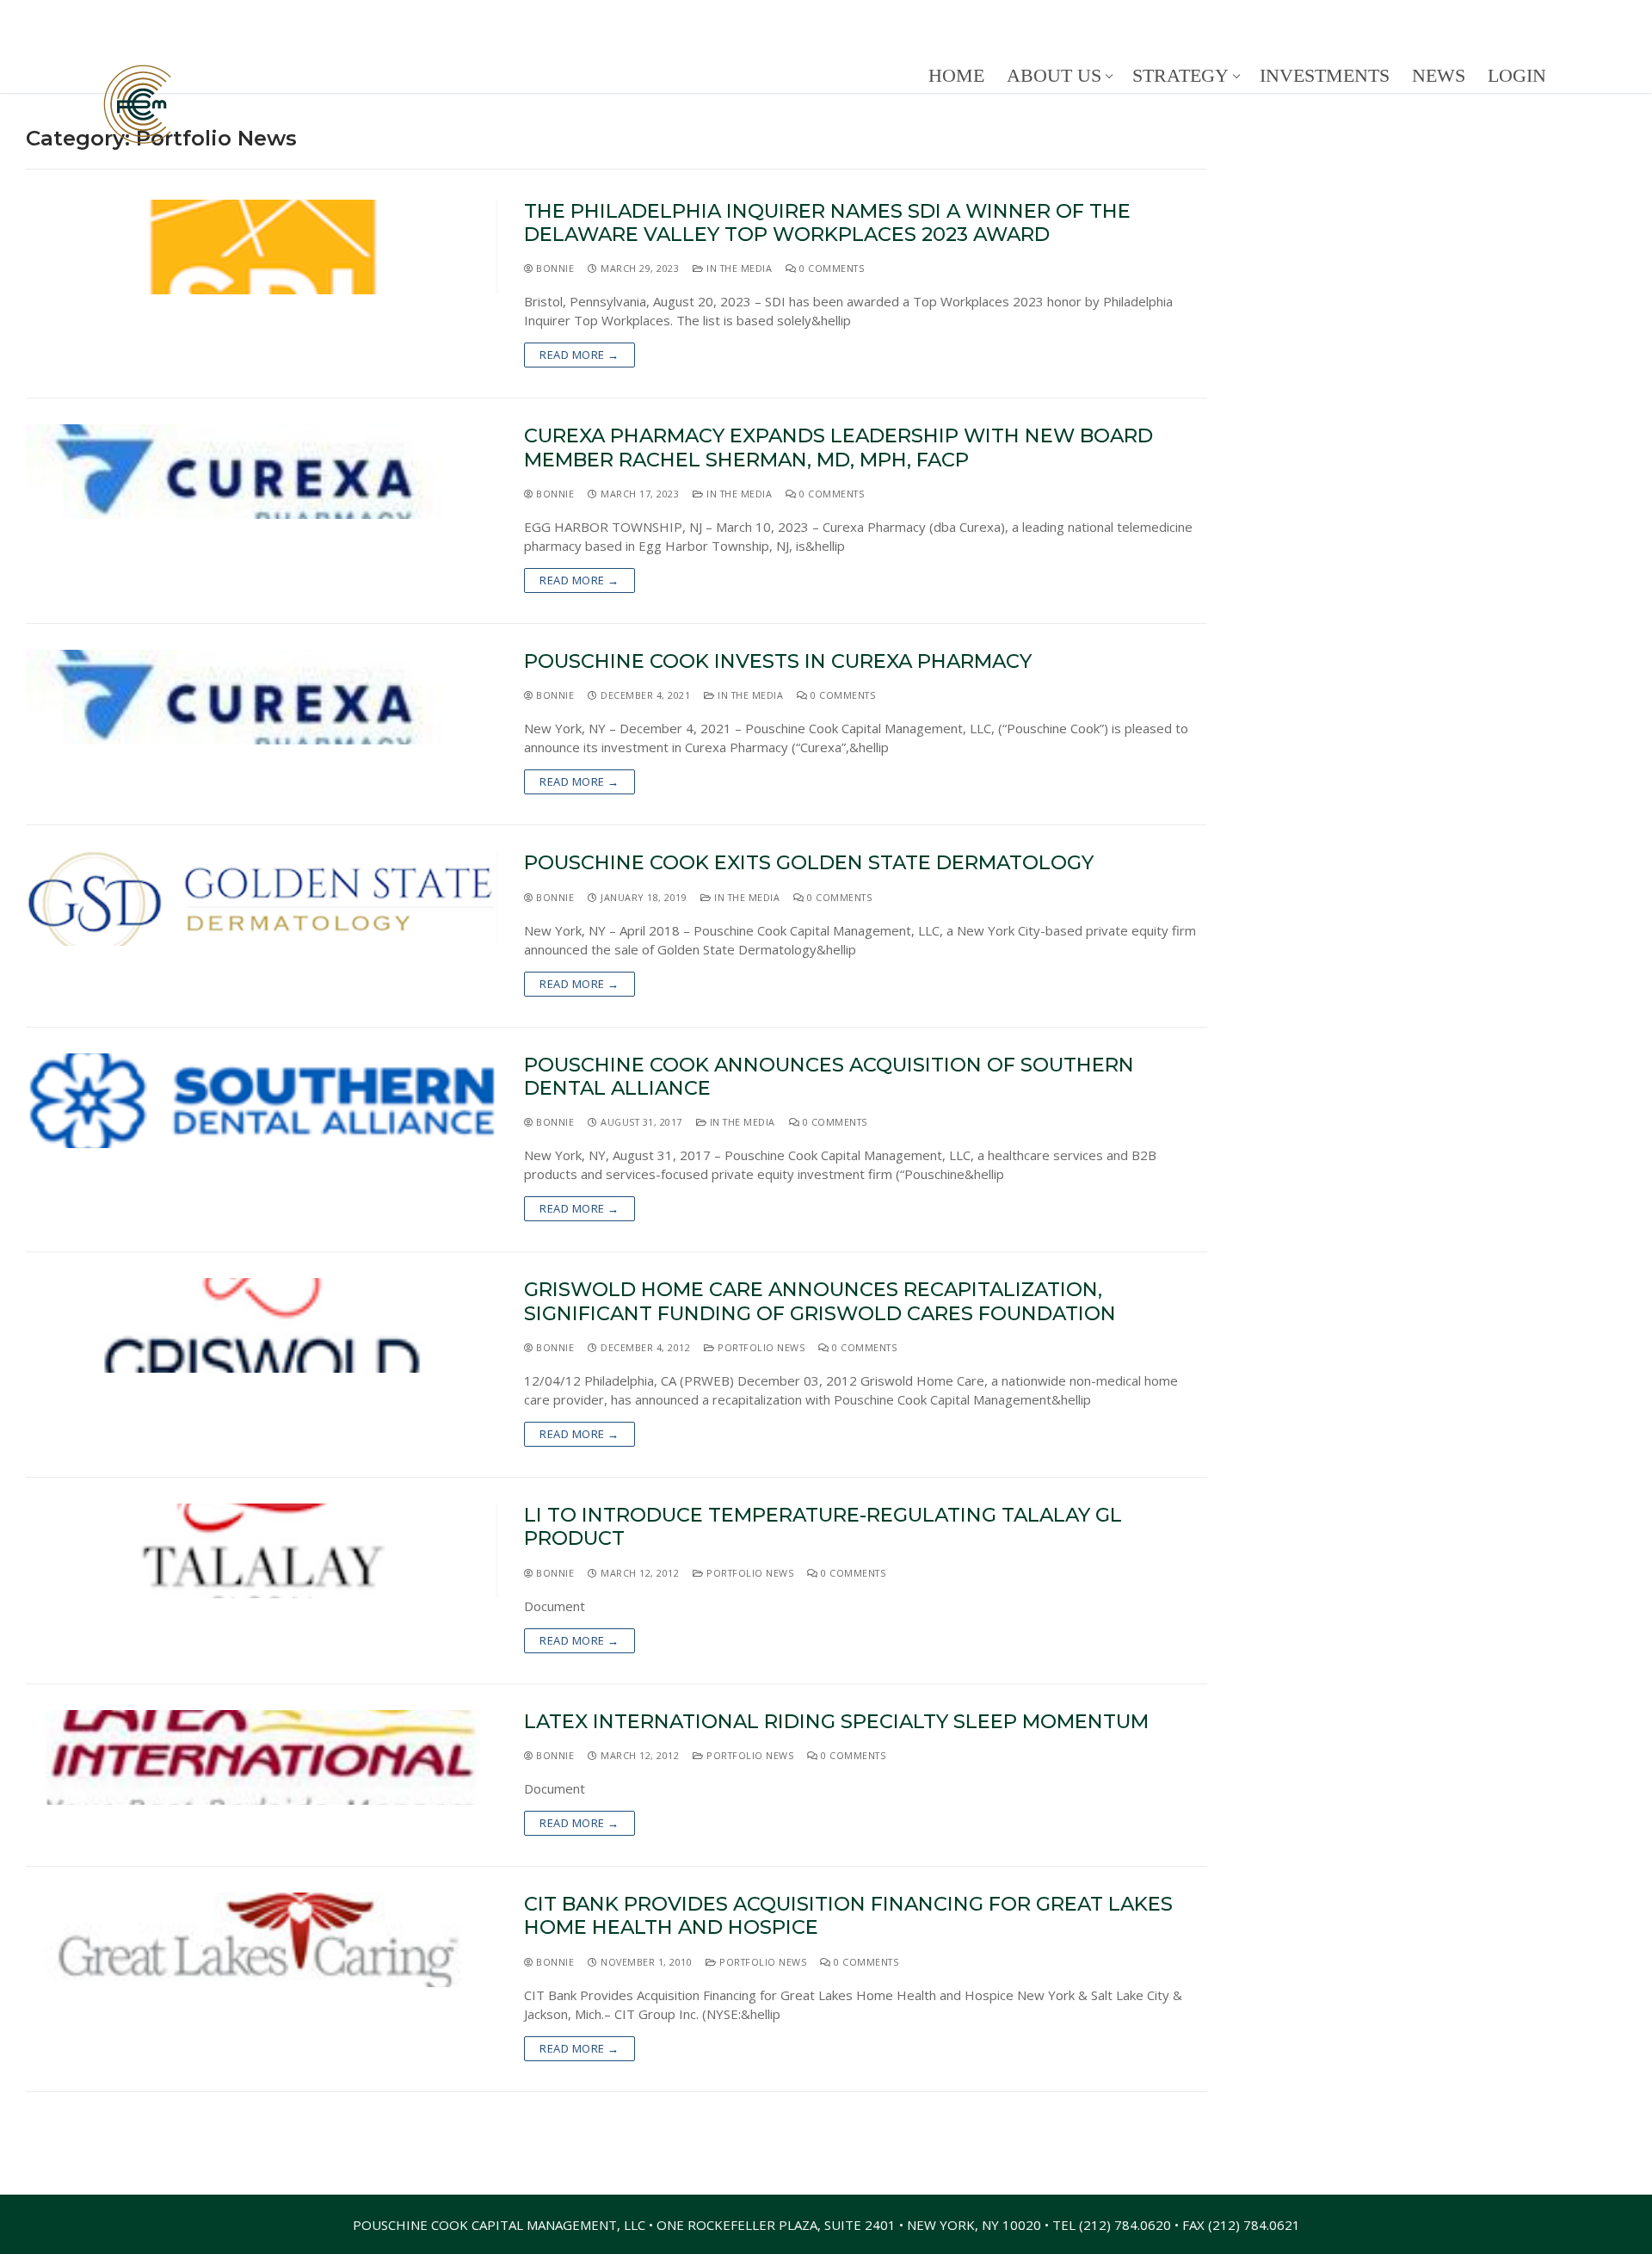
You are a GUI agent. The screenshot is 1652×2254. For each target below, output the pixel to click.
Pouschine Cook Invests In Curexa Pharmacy (778, 661)
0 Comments (830, 268)
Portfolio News (760, 1347)
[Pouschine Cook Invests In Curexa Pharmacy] (262, 697)
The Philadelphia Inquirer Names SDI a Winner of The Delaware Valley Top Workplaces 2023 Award (827, 223)
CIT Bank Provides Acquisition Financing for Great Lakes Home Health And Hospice (848, 1916)
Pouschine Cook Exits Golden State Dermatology (809, 863)
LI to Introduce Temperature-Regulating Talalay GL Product (823, 1527)
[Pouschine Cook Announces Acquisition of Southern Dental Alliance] (262, 1101)
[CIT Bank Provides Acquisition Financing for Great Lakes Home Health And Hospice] (262, 1940)
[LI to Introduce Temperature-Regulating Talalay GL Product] (262, 1551)
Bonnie (554, 268)
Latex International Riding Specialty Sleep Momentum (836, 1722)
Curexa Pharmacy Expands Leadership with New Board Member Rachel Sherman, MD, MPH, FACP (838, 448)
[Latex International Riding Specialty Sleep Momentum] (262, 1757)
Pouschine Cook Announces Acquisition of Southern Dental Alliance (829, 1077)
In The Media (738, 268)
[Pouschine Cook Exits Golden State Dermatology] (262, 899)
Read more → (579, 355)
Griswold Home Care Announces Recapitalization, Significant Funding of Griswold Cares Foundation (820, 1301)
